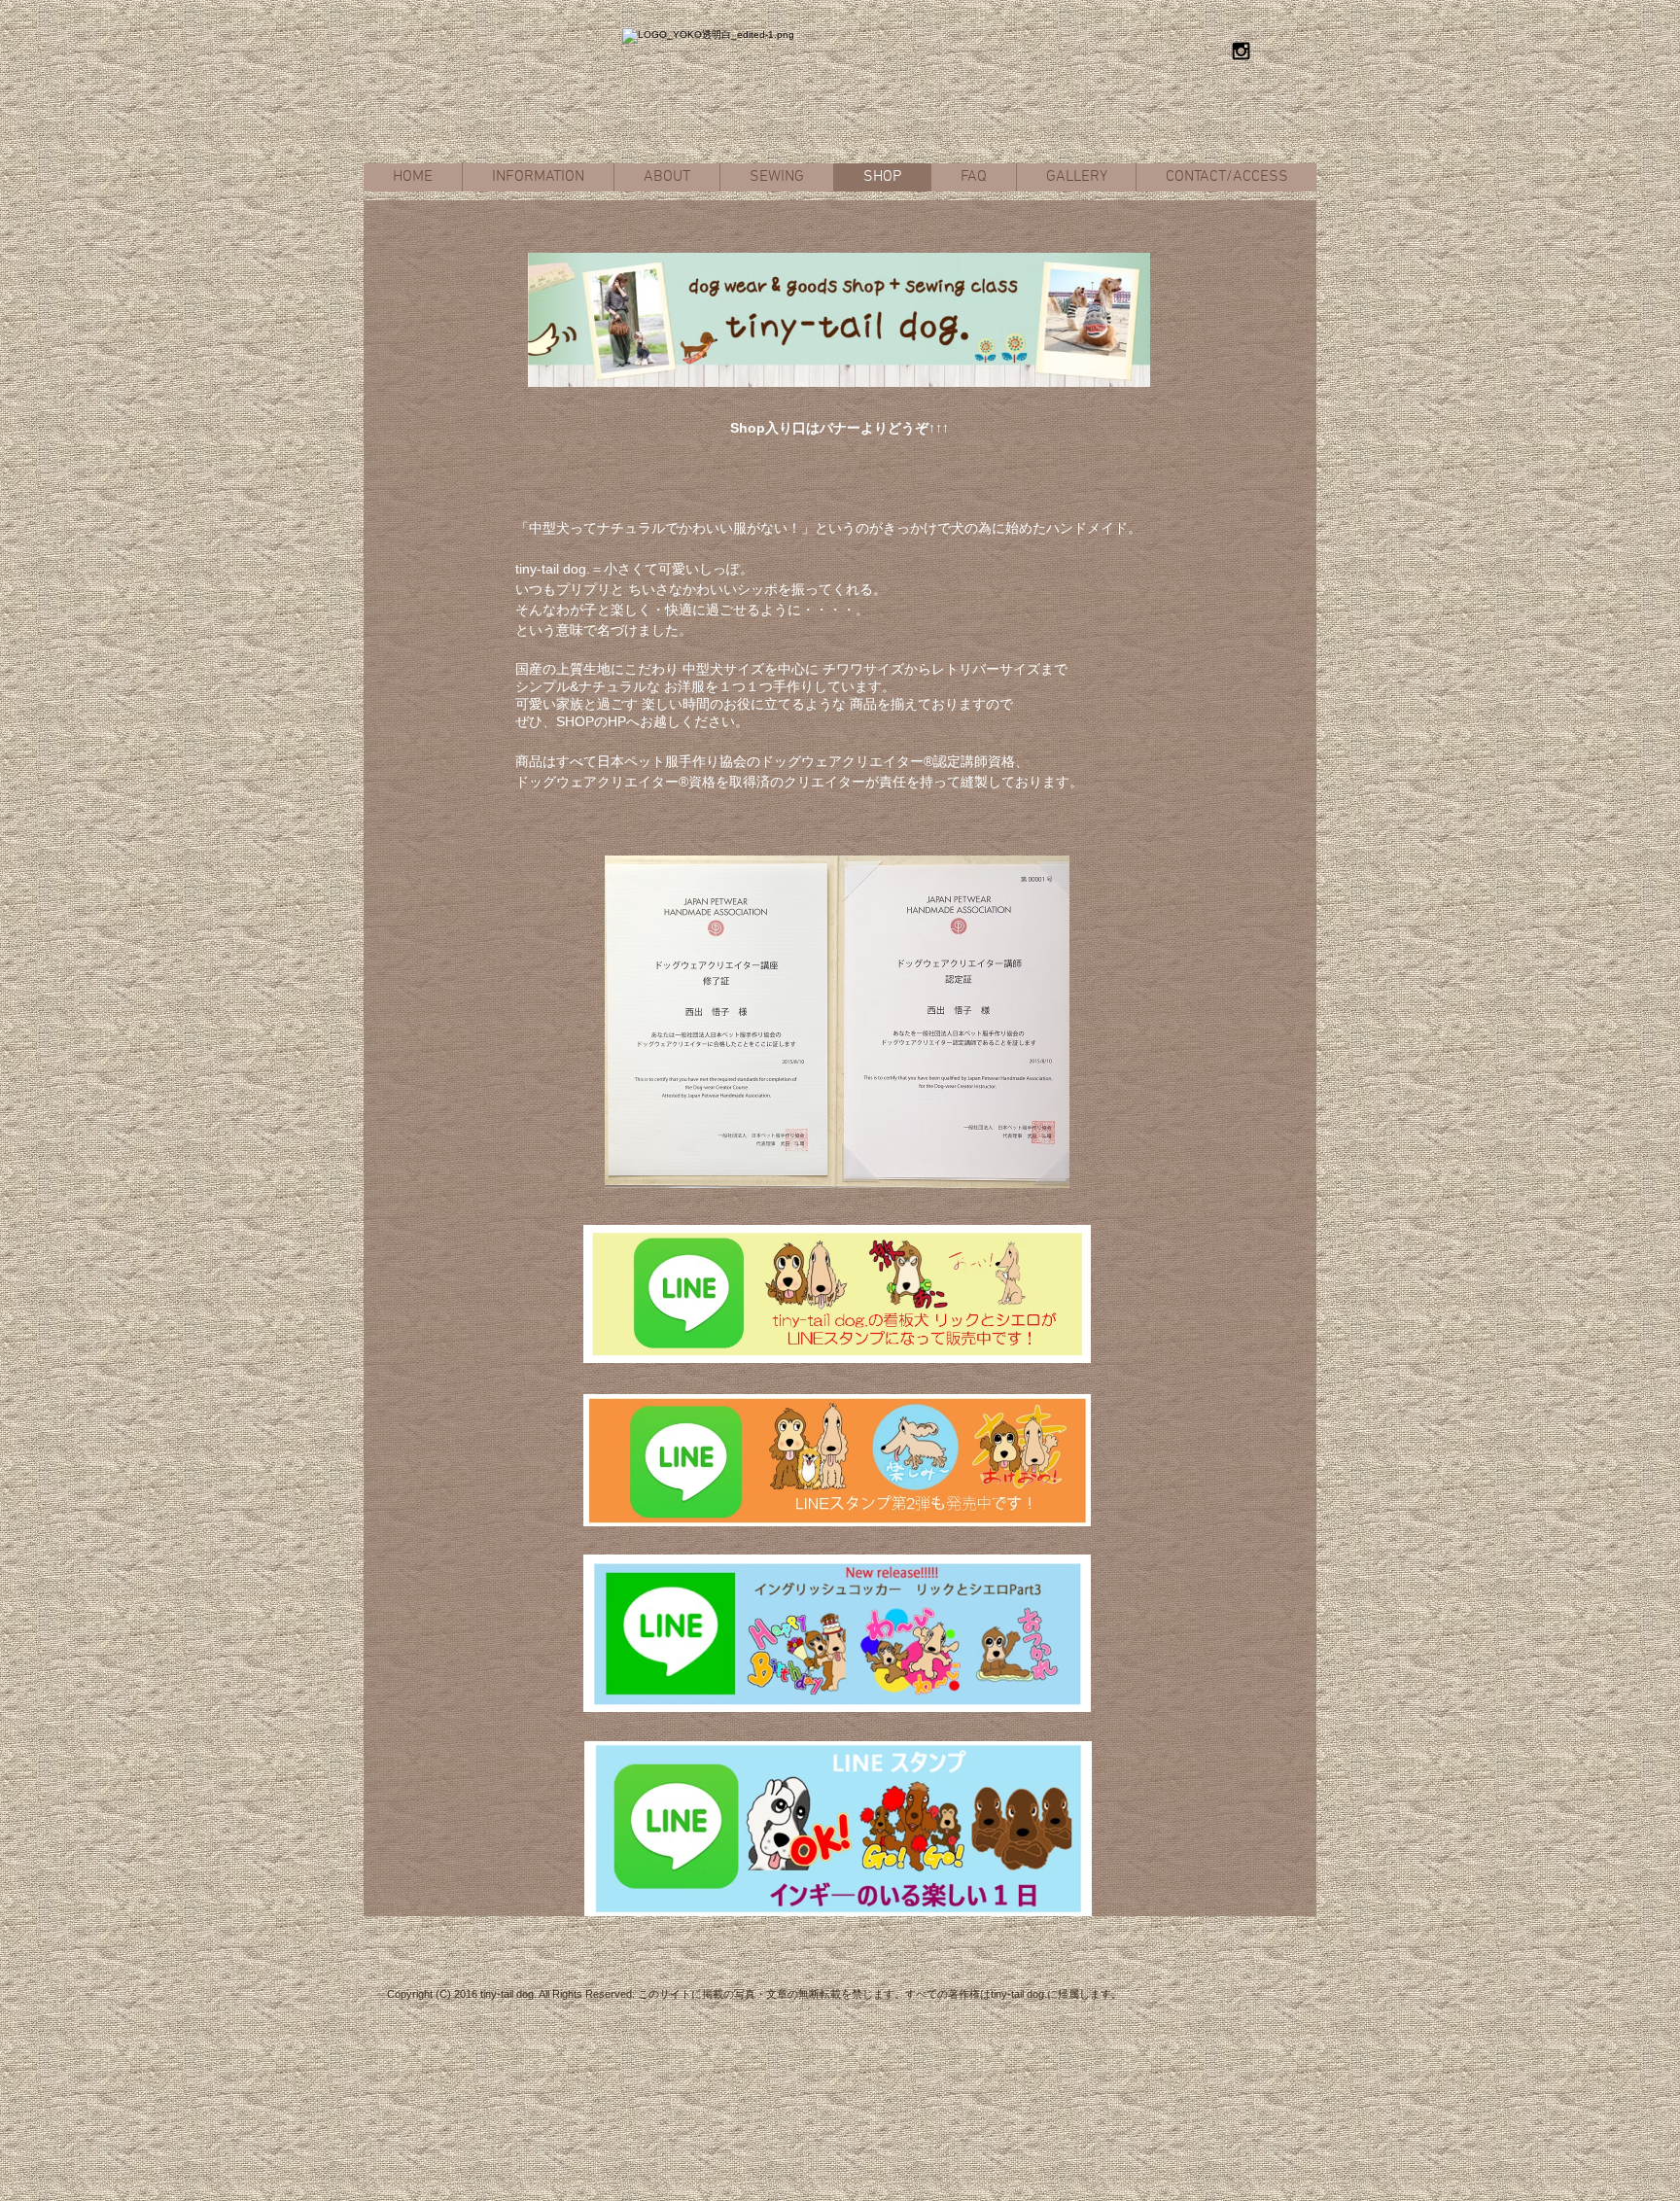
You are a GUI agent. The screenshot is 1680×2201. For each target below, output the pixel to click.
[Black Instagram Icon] (1241, 51)
